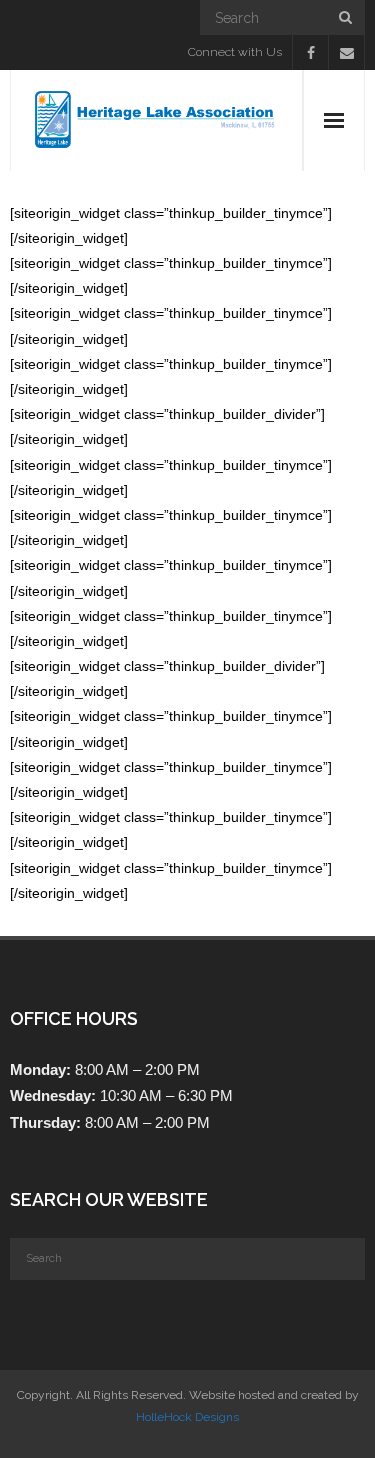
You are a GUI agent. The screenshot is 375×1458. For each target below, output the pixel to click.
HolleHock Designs (187, 1417)
